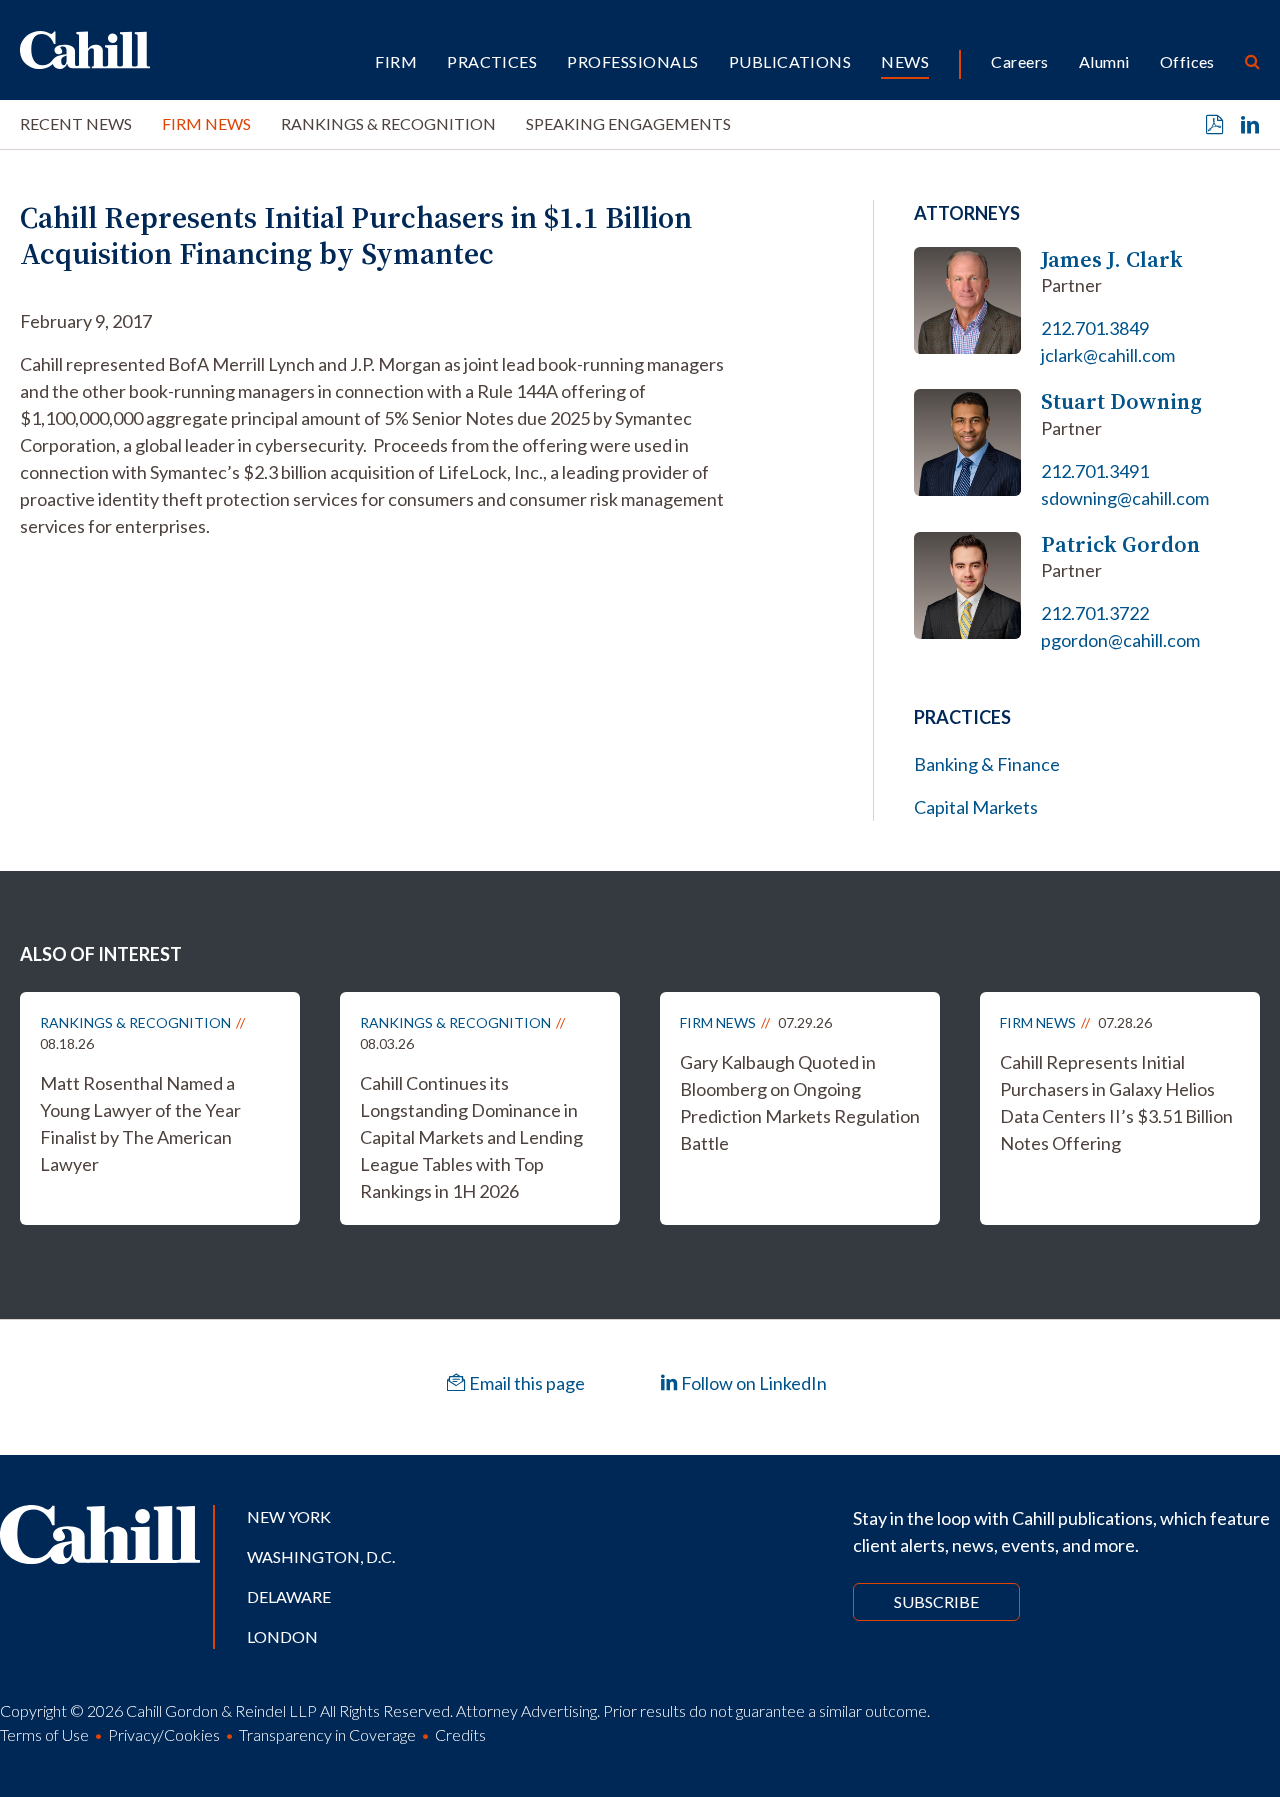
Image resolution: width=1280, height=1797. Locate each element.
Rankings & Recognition (388, 123)
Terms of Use (44, 1734)
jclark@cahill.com (1108, 355)
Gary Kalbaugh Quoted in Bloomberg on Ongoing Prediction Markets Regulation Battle (800, 1102)
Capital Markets (976, 807)
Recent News (76, 123)
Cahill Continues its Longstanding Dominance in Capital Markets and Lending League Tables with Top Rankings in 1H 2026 (471, 1137)
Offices (1187, 61)
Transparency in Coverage (327, 1734)
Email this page (525, 1383)
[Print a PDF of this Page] (1215, 125)
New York (289, 1516)
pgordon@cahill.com (1120, 640)
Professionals (632, 61)
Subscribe (936, 1601)
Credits (460, 1734)
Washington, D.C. (321, 1556)
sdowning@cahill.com (1125, 498)
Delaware (289, 1596)
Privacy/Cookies (164, 1734)
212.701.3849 (1095, 328)
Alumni (1104, 61)
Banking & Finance (987, 764)
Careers (1019, 61)
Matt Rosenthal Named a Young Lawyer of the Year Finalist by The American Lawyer (140, 1123)
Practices (492, 61)
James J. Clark (1112, 259)
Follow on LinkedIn (752, 1383)
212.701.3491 (1095, 471)
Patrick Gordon (1120, 544)
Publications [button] (790, 61)
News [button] (905, 61)
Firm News (206, 123)
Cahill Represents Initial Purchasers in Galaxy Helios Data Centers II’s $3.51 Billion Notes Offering (1116, 1102)
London (282, 1636)
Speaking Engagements (628, 123)
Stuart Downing (1121, 401)
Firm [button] (396, 61)
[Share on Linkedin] (1250, 125)
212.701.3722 (1095, 613)
